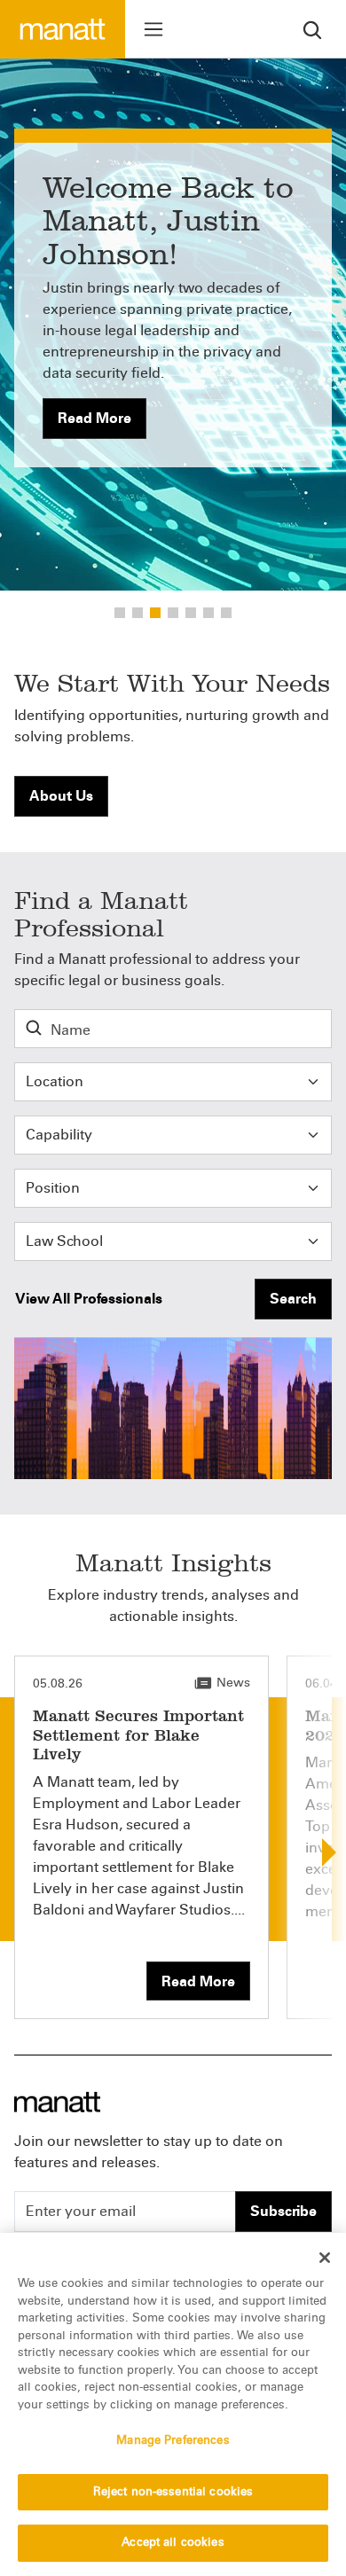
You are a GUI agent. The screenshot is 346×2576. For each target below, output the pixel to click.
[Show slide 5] (208, 613)
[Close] (325, 2258)
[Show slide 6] (226, 613)
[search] (312, 29)
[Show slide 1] (138, 613)
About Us (61, 796)
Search (293, 1299)
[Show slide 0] (120, 613)
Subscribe (283, 2211)
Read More (94, 418)
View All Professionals (89, 1299)
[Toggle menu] (153, 29)
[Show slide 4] (191, 613)
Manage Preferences (173, 2440)
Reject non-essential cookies (173, 2492)
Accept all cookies (173, 2542)
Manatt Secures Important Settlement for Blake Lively (138, 1735)
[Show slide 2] (155, 613)
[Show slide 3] (173, 613)
